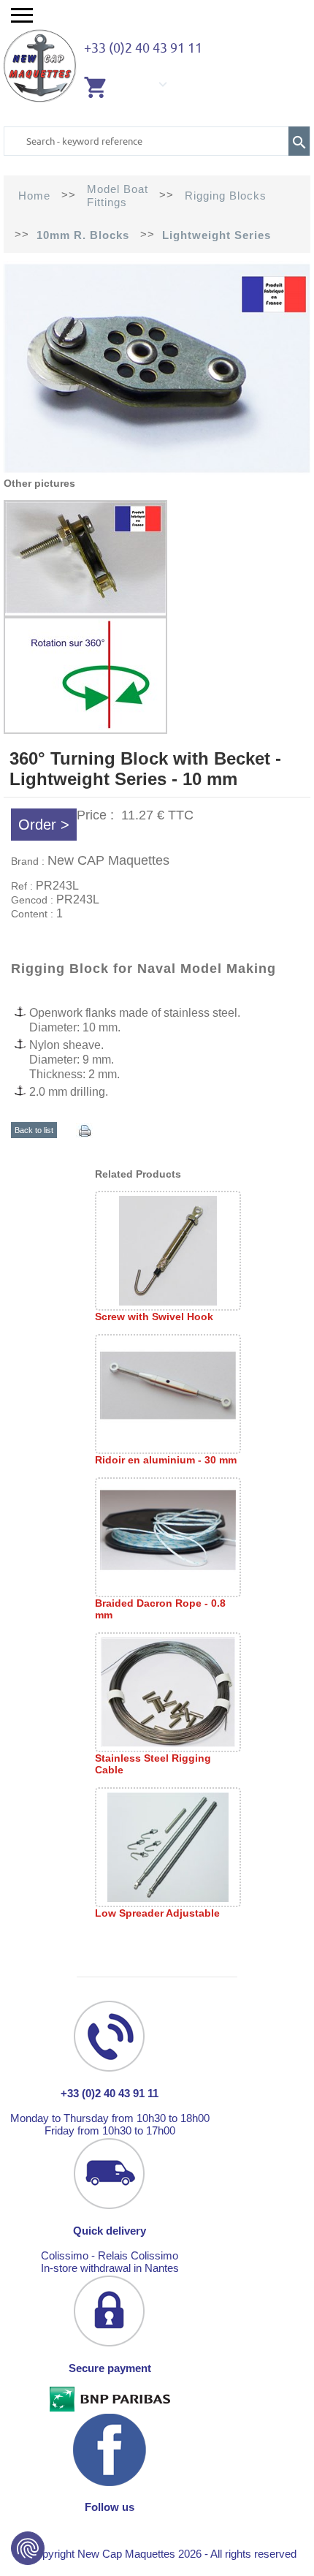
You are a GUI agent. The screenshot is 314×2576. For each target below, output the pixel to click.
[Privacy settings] (28, 2548)
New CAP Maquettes (108, 860)
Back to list (34, 1130)
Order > (44, 825)
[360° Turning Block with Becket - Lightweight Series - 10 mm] (157, 471)
